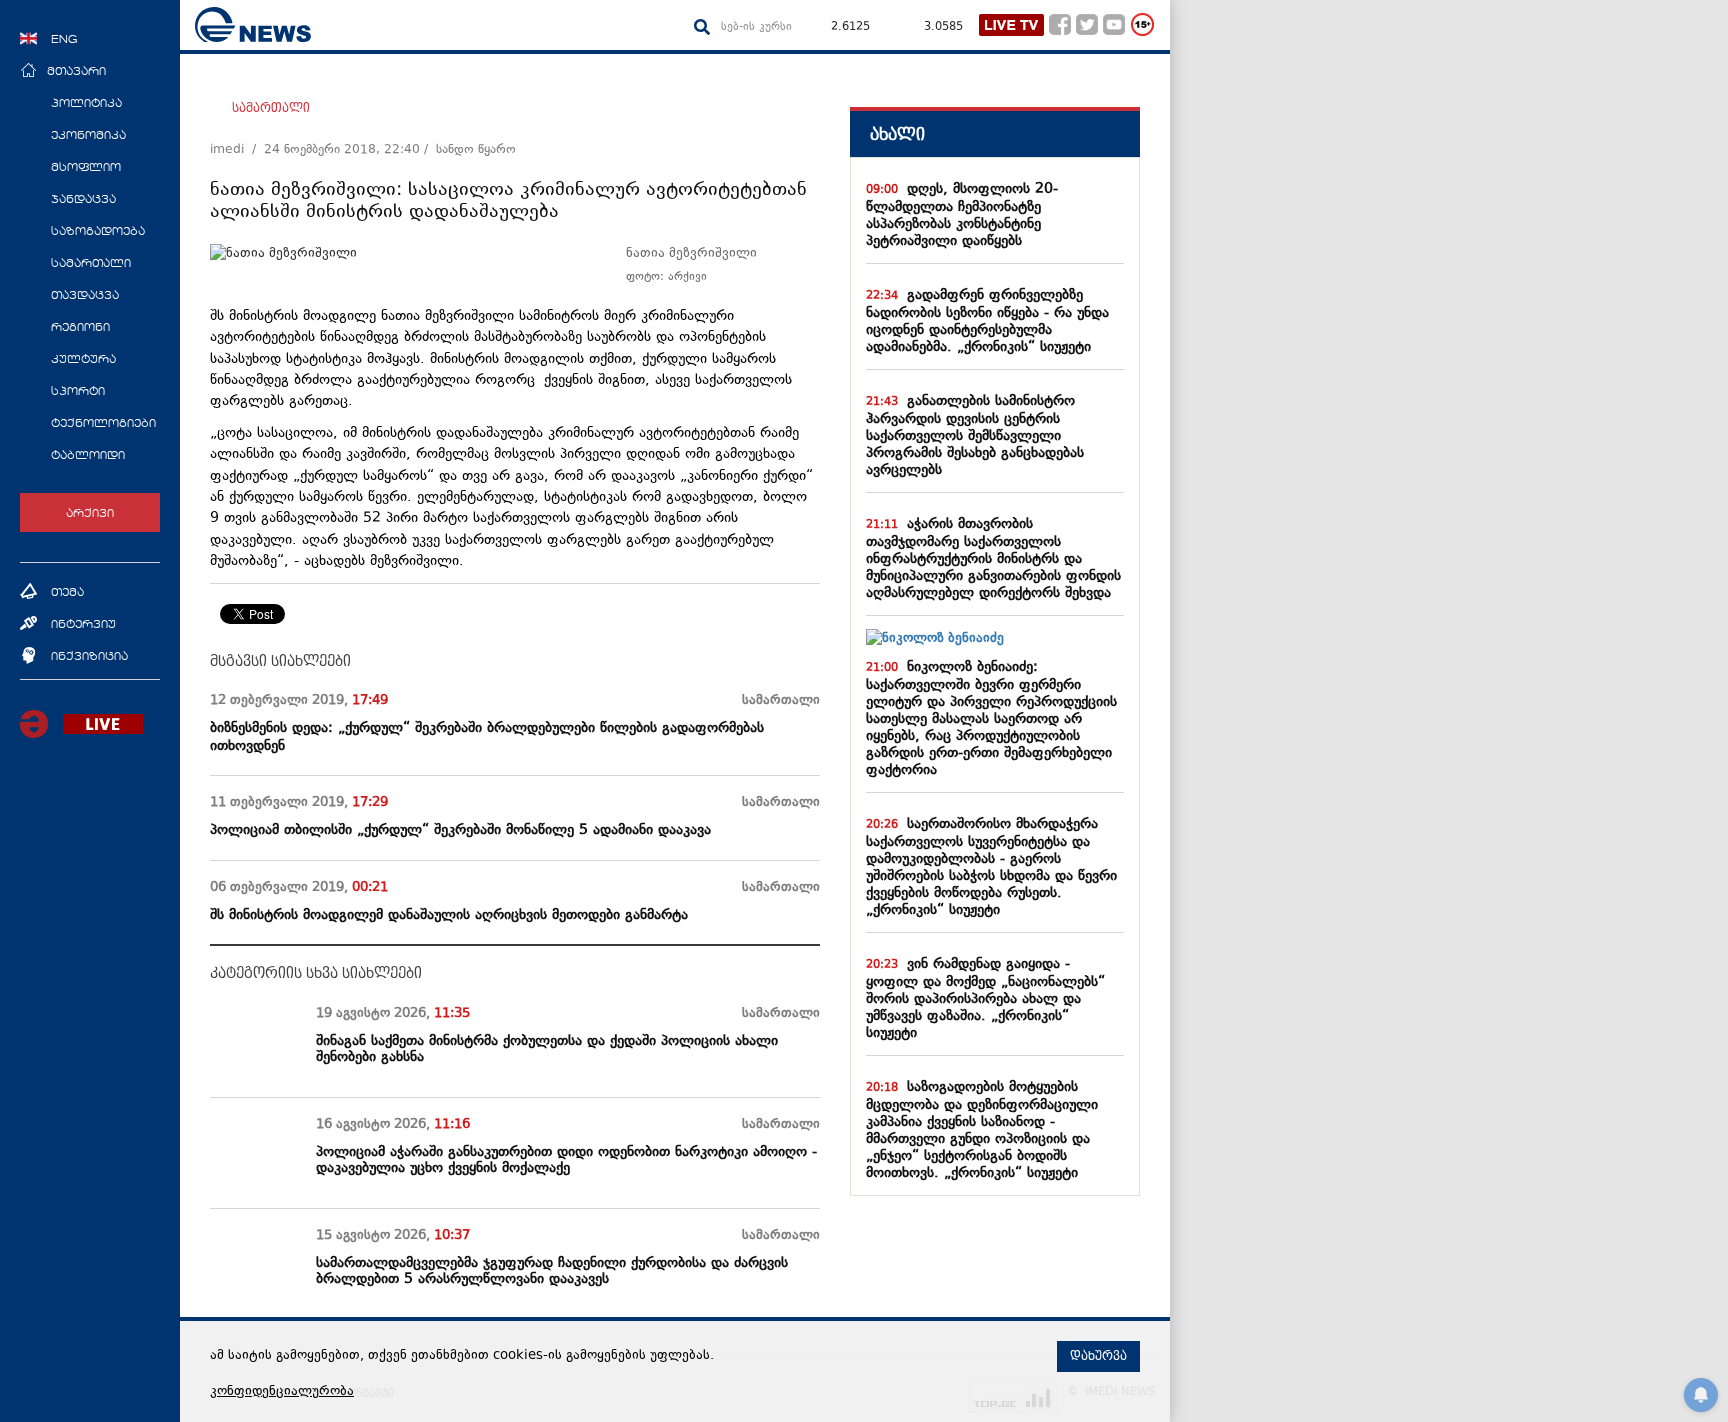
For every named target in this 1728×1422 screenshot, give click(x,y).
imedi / (237, 150)
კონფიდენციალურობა (282, 1392)
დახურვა (1098, 1356)
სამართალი (271, 108)
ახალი (897, 134)
